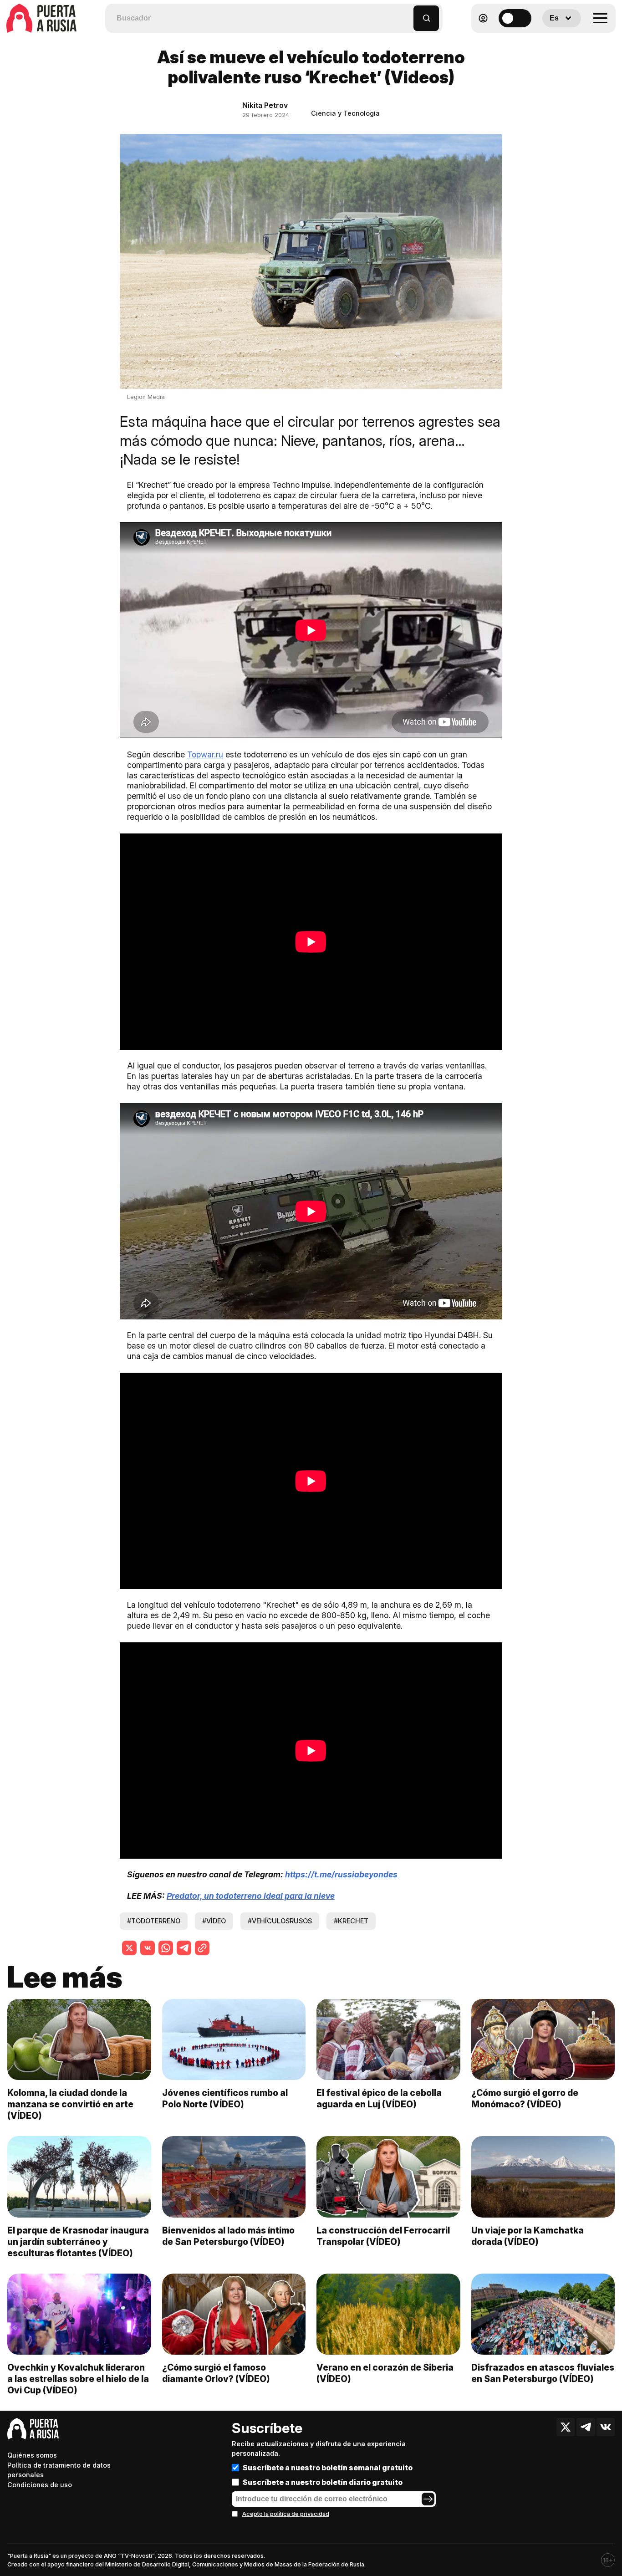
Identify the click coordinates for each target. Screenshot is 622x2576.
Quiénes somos (32, 2455)
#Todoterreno (154, 1921)
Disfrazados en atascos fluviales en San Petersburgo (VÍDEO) (543, 2373)
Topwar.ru (205, 754)
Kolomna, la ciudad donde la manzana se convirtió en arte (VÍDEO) (70, 2104)
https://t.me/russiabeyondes (341, 1874)
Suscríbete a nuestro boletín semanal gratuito (328, 2468)
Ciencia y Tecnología (345, 113)
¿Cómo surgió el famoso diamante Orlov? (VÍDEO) (216, 2373)
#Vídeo (214, 1921)
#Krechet (351, 1921)
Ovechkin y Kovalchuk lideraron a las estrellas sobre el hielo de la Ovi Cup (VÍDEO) (78, 2379)
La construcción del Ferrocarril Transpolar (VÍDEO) (383, 2236)
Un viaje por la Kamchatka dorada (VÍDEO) (528, 2236)
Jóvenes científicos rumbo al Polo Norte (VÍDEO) (225, 2098)
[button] (407, 14)
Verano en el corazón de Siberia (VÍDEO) (385, 2373)
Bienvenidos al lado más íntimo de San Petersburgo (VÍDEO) (228, 2236)
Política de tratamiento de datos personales (59, 2470)
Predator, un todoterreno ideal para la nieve (251, 1896)
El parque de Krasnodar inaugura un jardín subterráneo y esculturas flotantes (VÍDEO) (78, 2242)
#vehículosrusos (280, 1921)
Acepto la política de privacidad (286, 2514)
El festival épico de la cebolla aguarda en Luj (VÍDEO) (379, 2098)
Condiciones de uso (40, 2485)
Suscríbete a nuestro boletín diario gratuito (323, 2482)
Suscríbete (267, 2428)
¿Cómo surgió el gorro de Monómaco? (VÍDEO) (525, 2098)
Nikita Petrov (265, 105)
